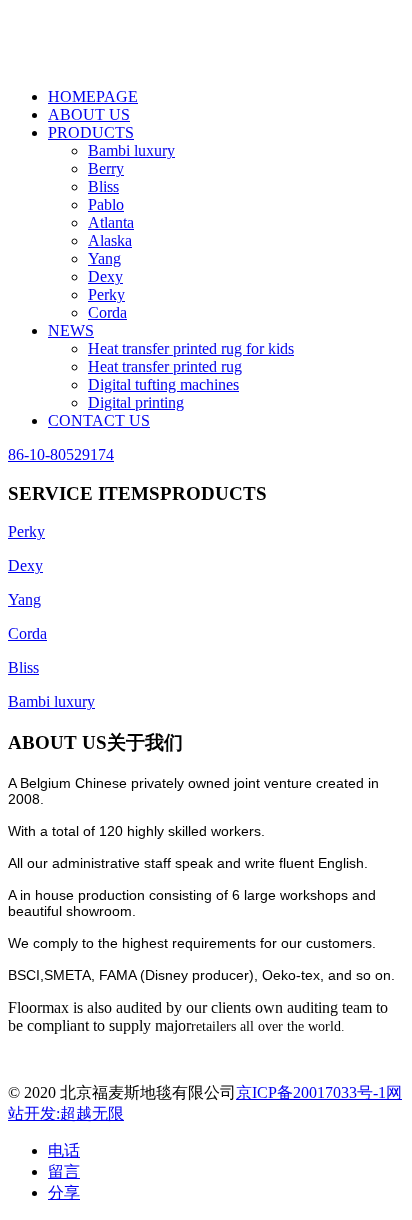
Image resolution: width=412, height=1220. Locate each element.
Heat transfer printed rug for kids (191, 348)
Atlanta (111, 222)
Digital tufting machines (163, 384)
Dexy (105, 276)
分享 (64, 1192)
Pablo (106, 204)
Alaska (110, 240)
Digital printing (136, 402)
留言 (64, 1171)
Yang (104, 258)
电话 (64, 1150)
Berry (106, 168)
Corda (107, 312)
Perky (106, 294)
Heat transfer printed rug (165, 366)
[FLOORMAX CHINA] (158, 62)
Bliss (103, 186)
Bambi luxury (131, 150)
